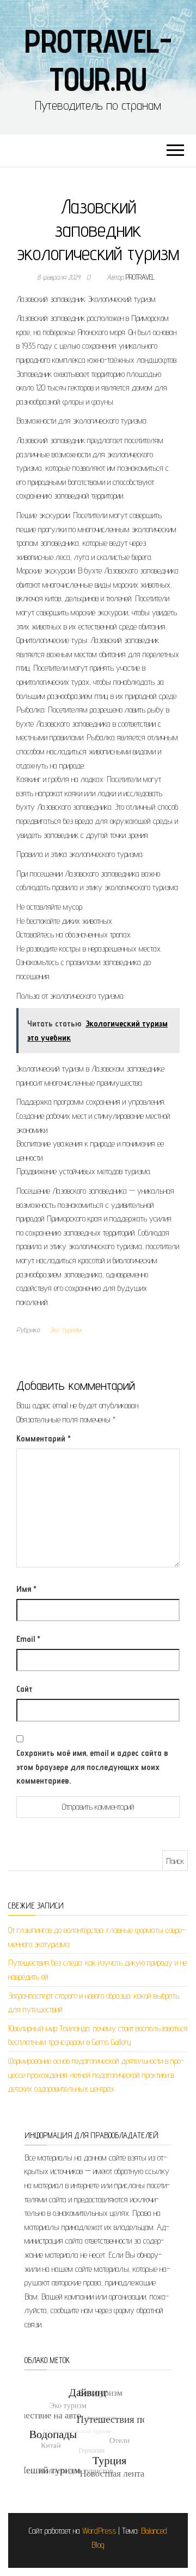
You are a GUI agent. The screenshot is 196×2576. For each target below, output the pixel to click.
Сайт (24, 1689)
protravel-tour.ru (98, 60)
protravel (140, 277)
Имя (26, 1589)
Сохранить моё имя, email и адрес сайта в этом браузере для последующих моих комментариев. (92, 1767)
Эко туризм (65, 1330)
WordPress (99, 2531)
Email (28, 1639)
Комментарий (44, 1438)
